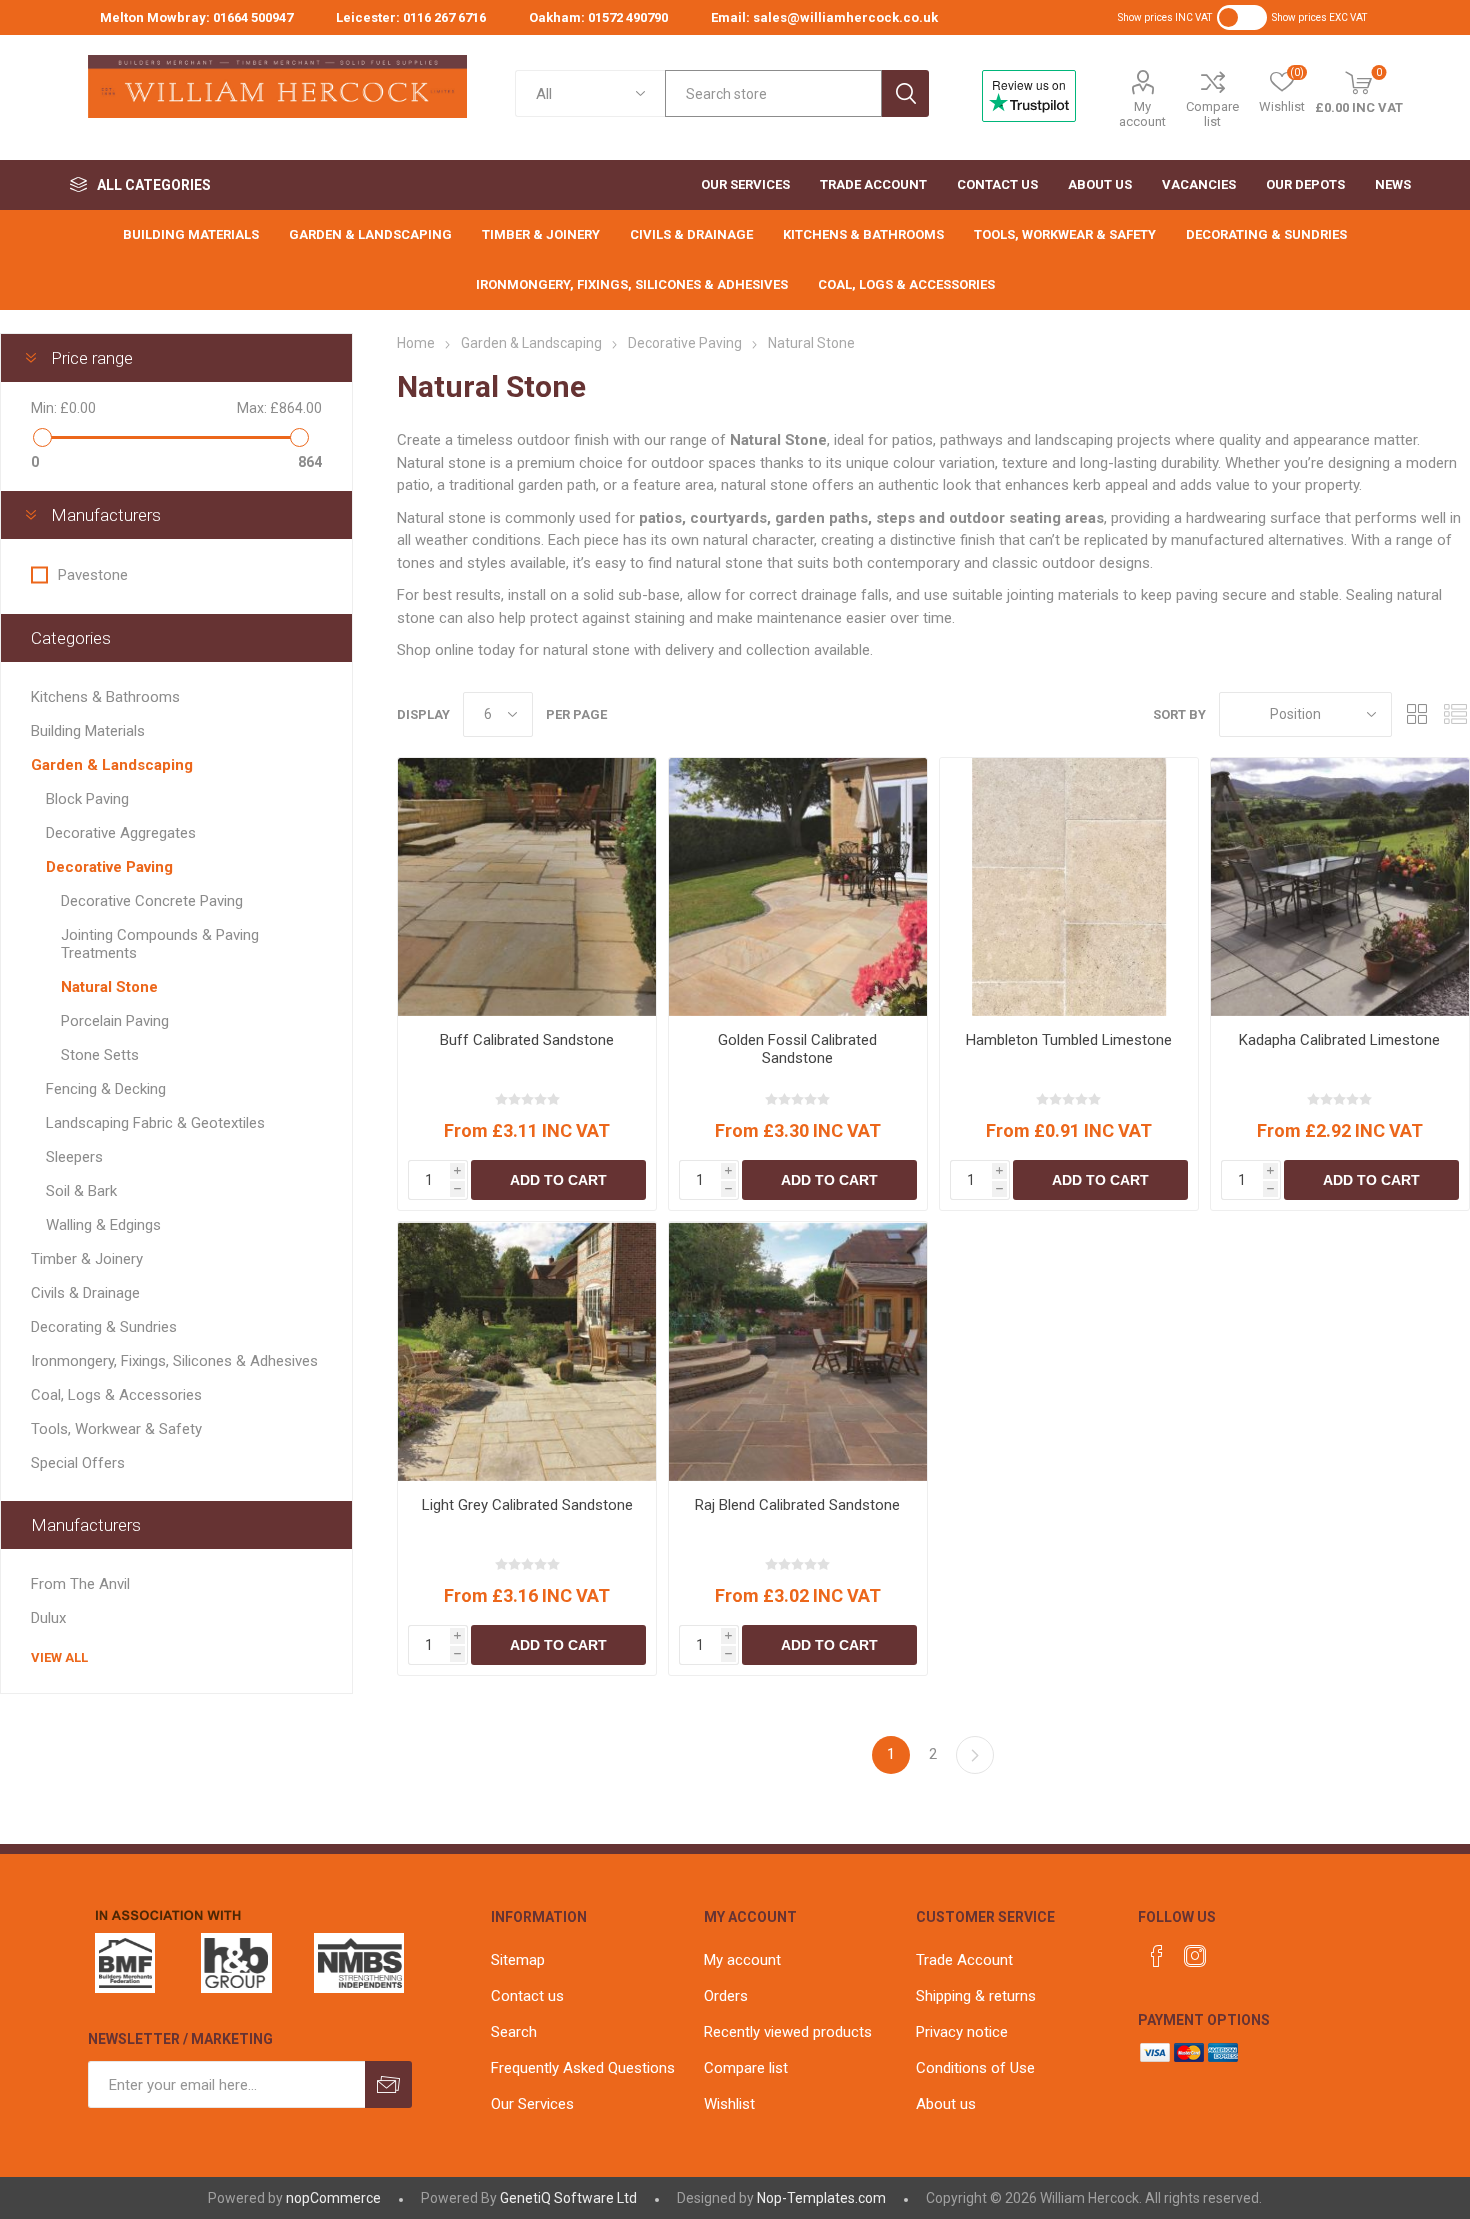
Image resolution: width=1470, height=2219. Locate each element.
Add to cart (558, 1180)
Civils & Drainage (85, 1293)
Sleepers (74, 1157)
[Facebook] (1157, 1956)
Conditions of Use (975, 2068)
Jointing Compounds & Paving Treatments (160, 944)
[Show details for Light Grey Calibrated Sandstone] (527, 1351)
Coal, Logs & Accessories (116, 1395)
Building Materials (88, 731)
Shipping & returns (976, 1996)
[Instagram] (1195, 1956)
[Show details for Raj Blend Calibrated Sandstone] (798, 1351)
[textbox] (773, 93)
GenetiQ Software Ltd (568, 2198)
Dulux (48, 1618)
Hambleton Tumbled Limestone (1069, 1040)
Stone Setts (100, 1055)
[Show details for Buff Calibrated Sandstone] (527, 887)
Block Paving (87, 799)
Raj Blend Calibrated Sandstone (797, 1505)
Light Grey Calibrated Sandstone (527, 1505)
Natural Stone (109, 987)
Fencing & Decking (106, 1089)
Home (416, 343)
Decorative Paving (109, 867)
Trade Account (964, 1960)
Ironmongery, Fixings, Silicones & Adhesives (174, 1361)
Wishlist (729, 2104)
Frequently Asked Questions (583, 2068)
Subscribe (388, 2084)
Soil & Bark (81, 1191)
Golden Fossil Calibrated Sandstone (797, 1049)
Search (905, 93)
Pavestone (93, 575)
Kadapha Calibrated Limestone (1339, 1040)
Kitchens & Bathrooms (105, 697)
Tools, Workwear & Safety (116, 1429)
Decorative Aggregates (121, 833)
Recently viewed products (788, 2032)
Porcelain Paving (115, 1021)
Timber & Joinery (87, 1259)
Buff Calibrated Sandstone (527, 1040)
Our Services (532, 2104)
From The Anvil (80, 1584)
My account (1142, 114)
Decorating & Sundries (104, 1327)
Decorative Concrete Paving (152, 901)
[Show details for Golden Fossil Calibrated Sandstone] (798, 887)
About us (946, 2104)
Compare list (1212, 114)
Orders (726, 1996)
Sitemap (518, 1960)
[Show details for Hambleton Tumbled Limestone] (1069, 887)
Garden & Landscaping (112, 765)
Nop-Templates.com (821, 2198)
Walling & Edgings (103, 1225)
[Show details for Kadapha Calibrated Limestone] (1340, 887)
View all (59, 1657)
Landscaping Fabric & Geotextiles (155, 1123)
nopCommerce (333, 2198)
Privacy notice (962, 2032)
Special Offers (78, 1463)
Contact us (527, 1996)
